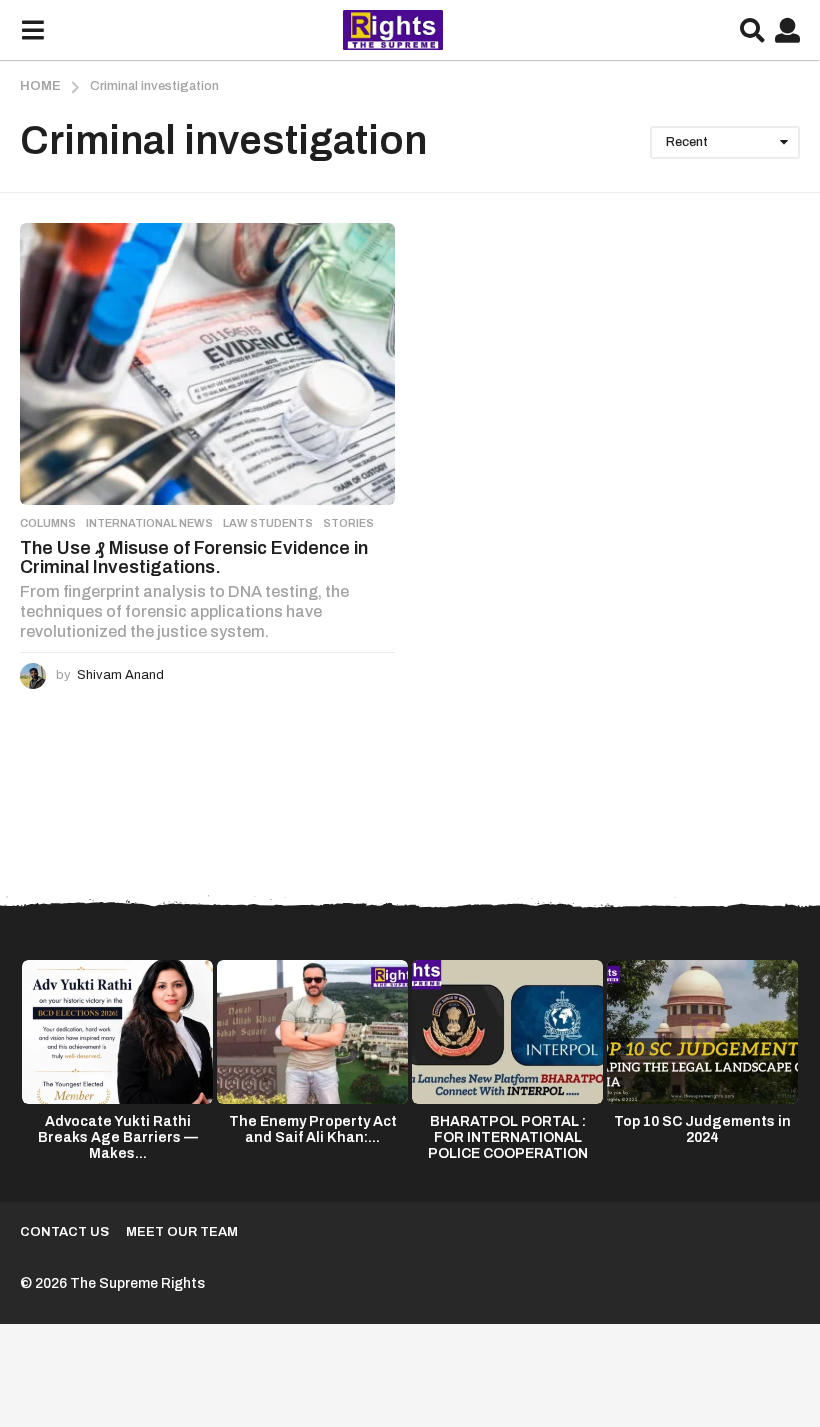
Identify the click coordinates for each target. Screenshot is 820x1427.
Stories (348, 523)
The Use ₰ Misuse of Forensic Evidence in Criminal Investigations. (194, 557)
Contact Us (64, 1232)
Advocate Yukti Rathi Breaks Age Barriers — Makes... (118, 1137)
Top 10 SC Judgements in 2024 (702, 1129)
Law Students (268, 523)
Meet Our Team (182, 1232)
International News (149, 523)
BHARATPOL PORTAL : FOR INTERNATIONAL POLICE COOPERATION (508, 1137)
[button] (32, 30)
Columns (48, 523)
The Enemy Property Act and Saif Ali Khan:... (313, 1129)
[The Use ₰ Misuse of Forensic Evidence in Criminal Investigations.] (207, 363)
